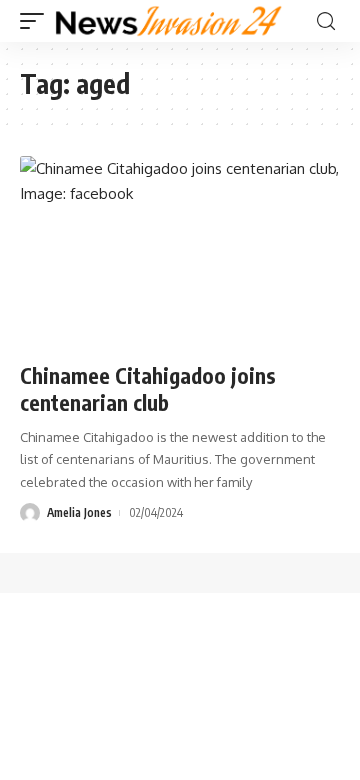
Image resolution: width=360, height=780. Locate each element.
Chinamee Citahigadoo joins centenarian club (148, 389)
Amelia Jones (79, 512)
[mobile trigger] (37, 21)
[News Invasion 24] (169, 21)
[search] (326, 21)
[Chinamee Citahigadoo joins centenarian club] (180, 252)
